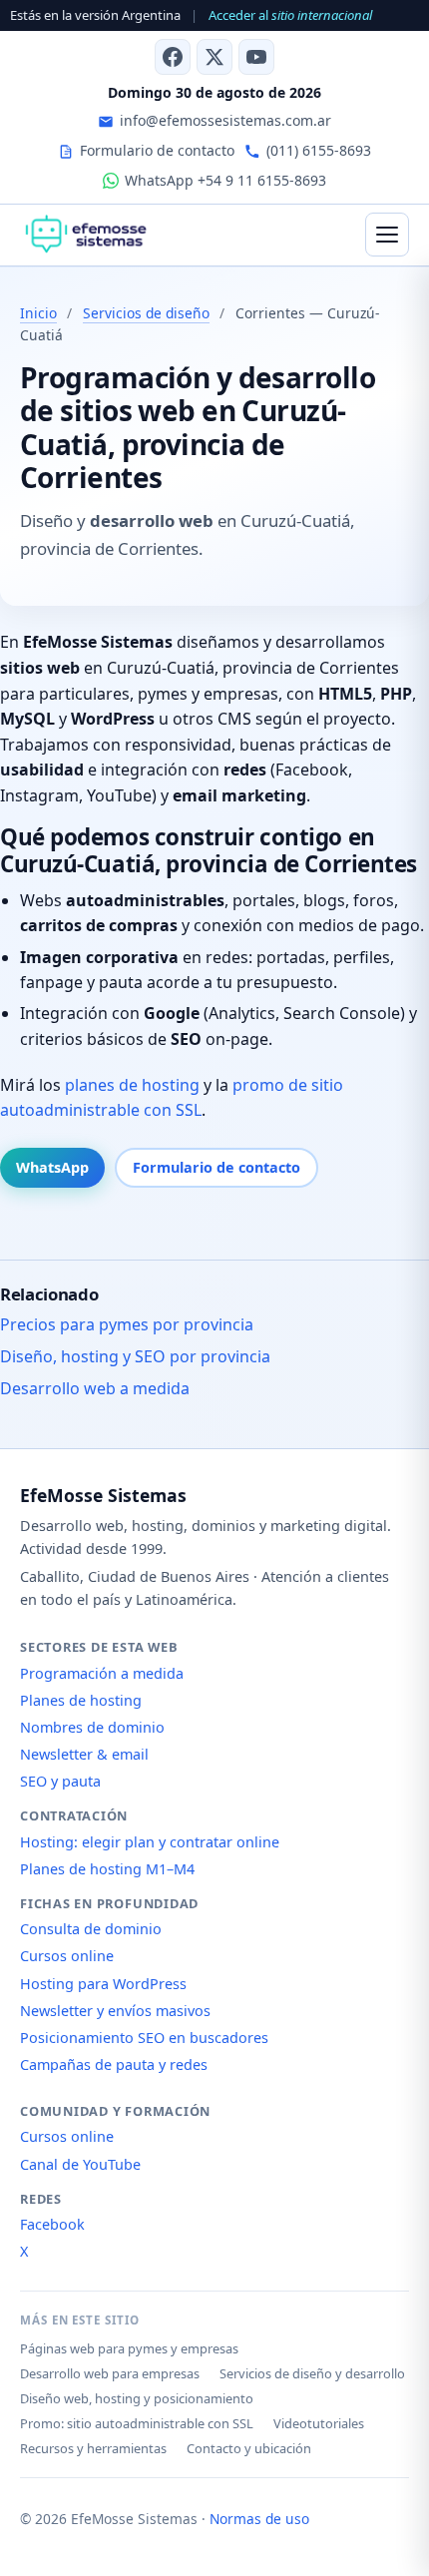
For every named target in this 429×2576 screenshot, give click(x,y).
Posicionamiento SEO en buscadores (144, 2038)
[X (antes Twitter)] (214, 57)
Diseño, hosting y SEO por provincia (135, 1356)
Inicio (38, 313)
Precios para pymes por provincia (127, 1324)
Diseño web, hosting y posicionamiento (137, 2398)
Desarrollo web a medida (95, 1388)
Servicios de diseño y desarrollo (312, 2373)
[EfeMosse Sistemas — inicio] (85, 235)
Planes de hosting (81, 1700)
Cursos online (67, 1956)
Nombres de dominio (92, 1727)
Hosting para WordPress (103, 1984)
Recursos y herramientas (93, 2448)
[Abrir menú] (387, 235)
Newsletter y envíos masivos (115, 2011)
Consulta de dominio (91, 1929)
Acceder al (290, 15)
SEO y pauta (60, 1781)
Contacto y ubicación (249, 2448)
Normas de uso (259, 2519)
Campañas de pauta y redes (114, 2064)
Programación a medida (102, 1673)
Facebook (52, 2224)
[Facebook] (173, 57)
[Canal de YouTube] (256, 57)
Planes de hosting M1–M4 (107, 1869)
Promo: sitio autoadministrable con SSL (137, 2423)
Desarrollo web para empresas (110, 2373)
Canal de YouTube (80, 2164)
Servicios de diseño (146, 313)
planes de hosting (132, 1085)
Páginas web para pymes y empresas (129, 2348)
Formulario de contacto (216, 1167)
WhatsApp (52, 1167)
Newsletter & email (84, 1754)
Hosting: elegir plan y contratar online (150, 1842)
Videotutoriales (319, 2423)
